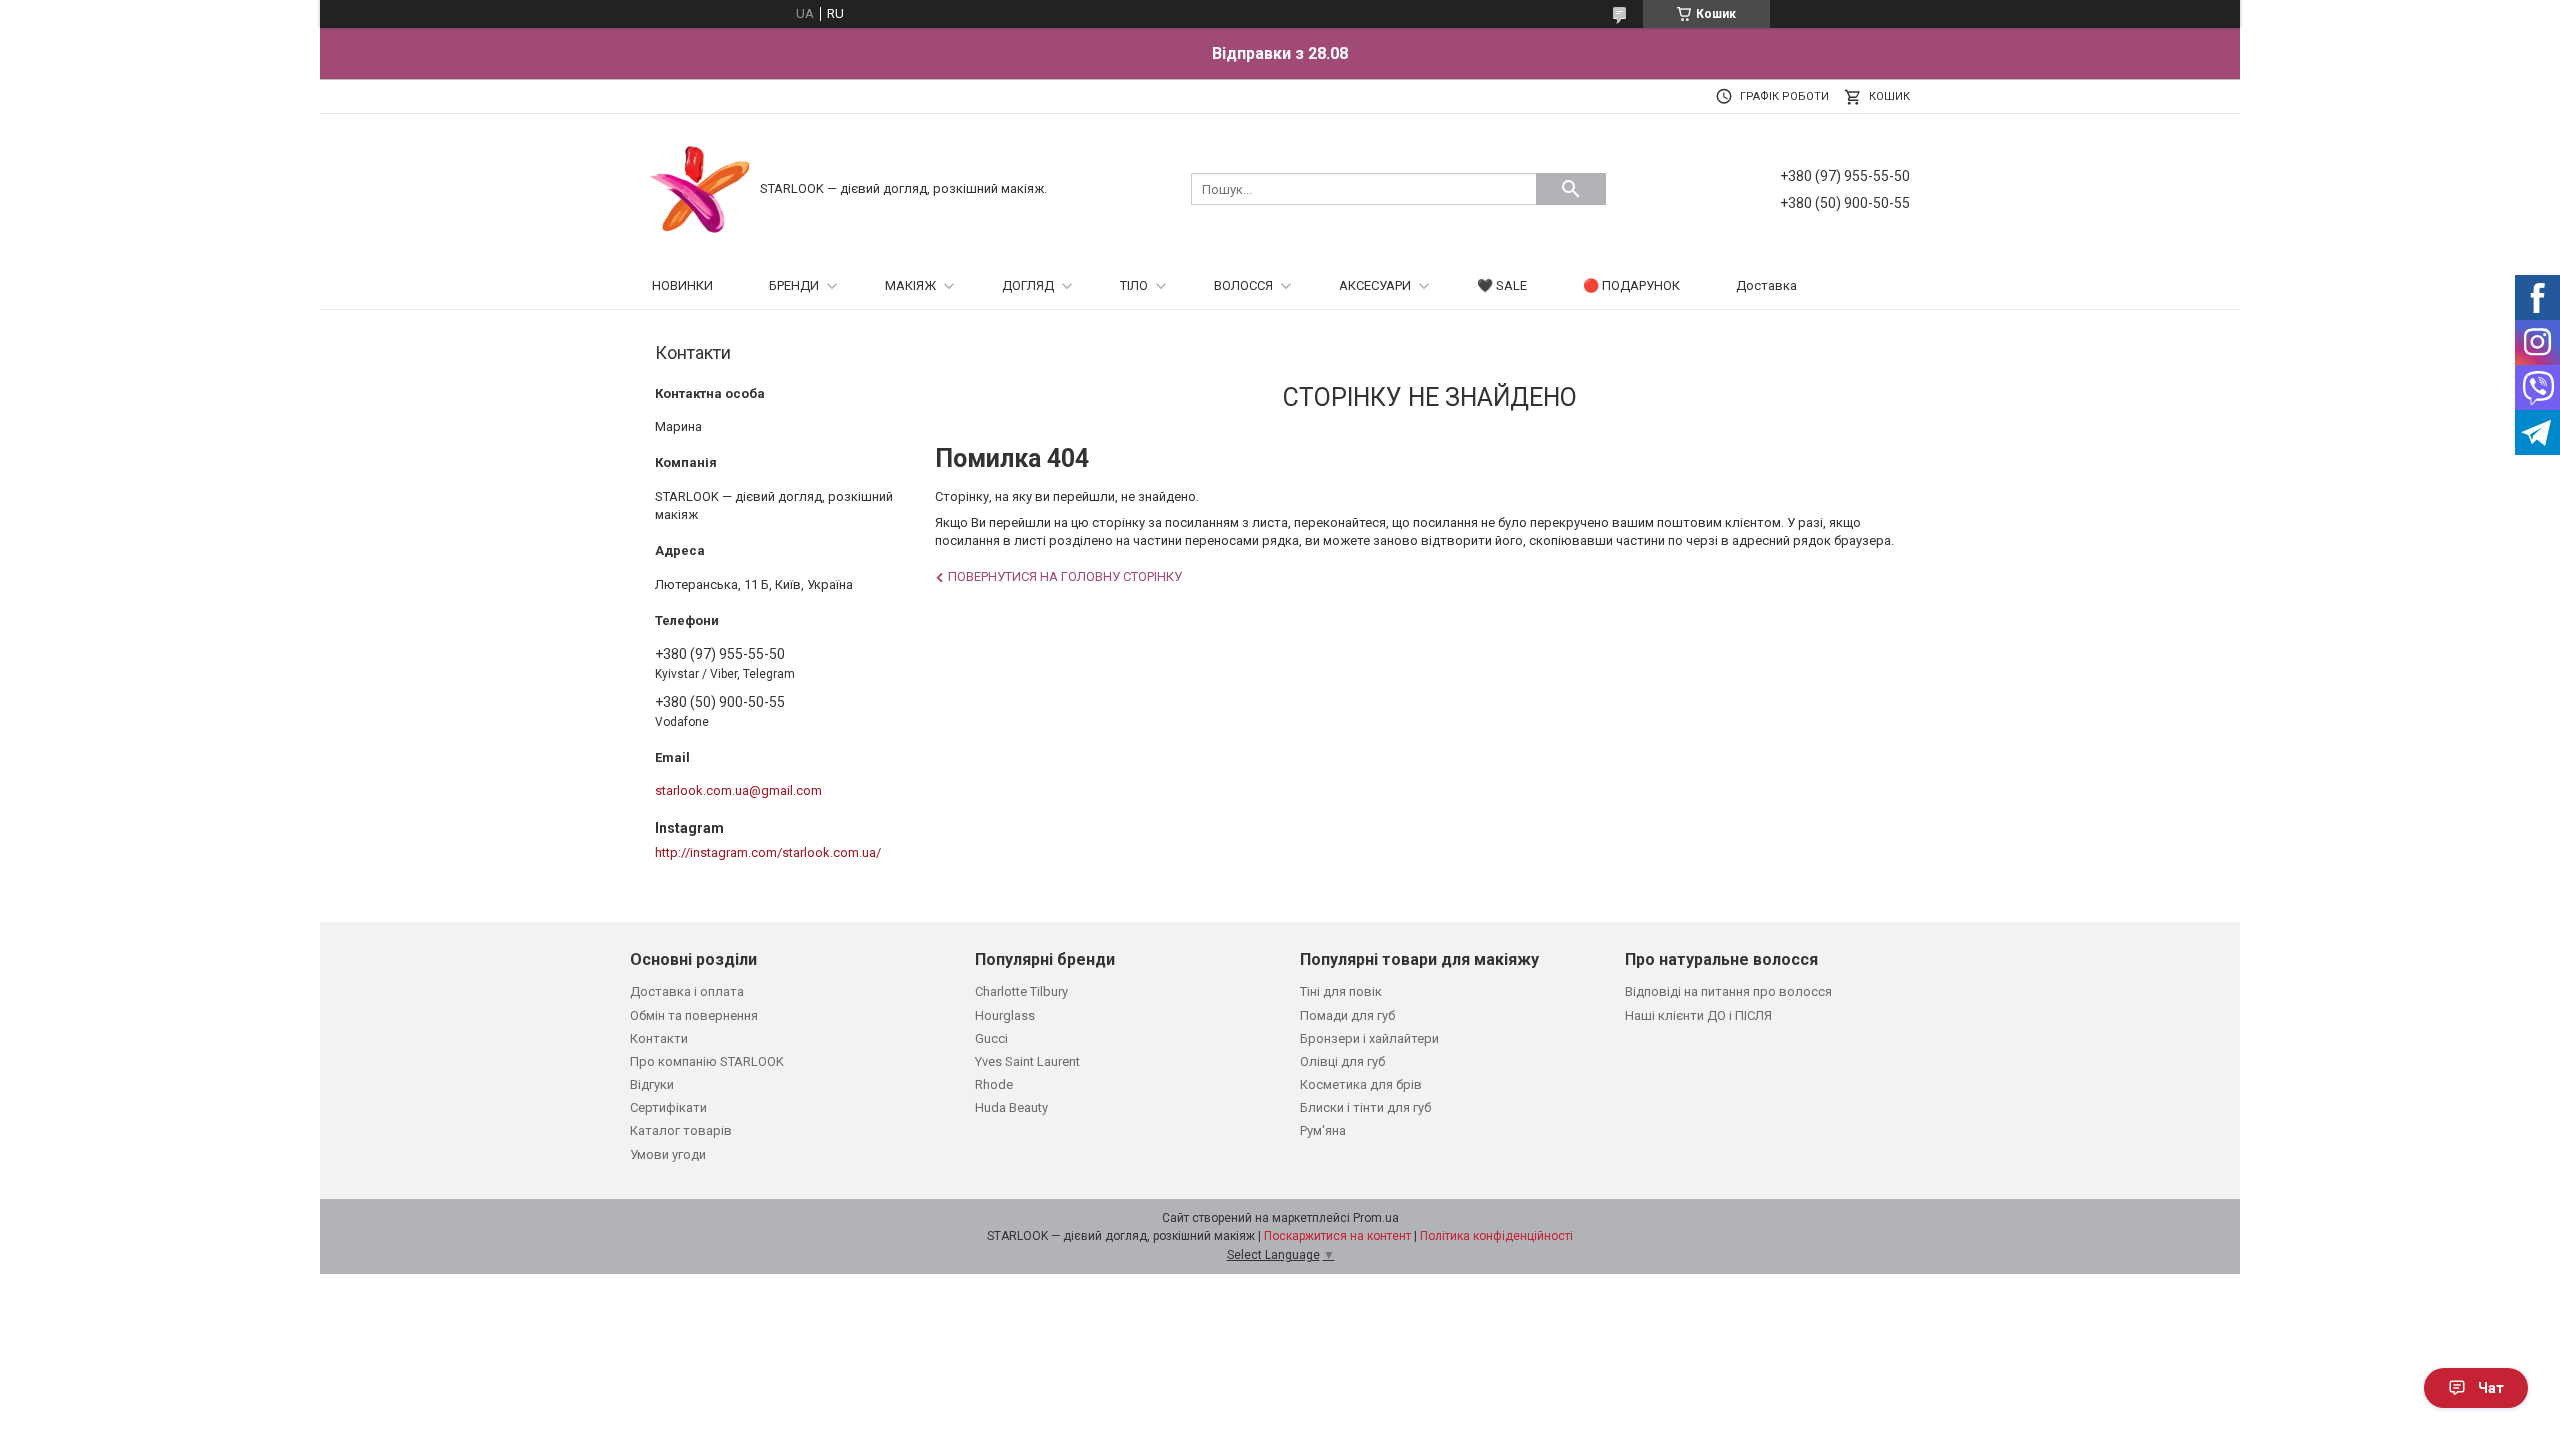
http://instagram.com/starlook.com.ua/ (768, 852)
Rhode (994, 1084)
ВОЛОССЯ (1243, 285)
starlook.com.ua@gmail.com (738, 790)
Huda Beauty (1011, 1107)
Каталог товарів (681, 1130)
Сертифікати (668, 1107)
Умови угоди (668, 1154)
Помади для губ (1347, 1015)
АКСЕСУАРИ (1375, 285)
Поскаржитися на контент (1337, 1236)
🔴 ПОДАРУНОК (1631, 285)
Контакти (659, 1038)
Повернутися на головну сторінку (1065, 576)
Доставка (1766, 285)
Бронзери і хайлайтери (1369, 1038)
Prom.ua (1376, 1218)
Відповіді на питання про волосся (1728, 991)
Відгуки (652, 1084)
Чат (2491, 1388)
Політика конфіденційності (1496, 1236)
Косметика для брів (1361, 1084)
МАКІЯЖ (910, 285)
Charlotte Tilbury (1021, 991)
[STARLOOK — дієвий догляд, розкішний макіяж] (700, 187)
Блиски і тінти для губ (1365, 1107)
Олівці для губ (1342, 1061)
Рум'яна (1323, 1130)
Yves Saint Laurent (1027, 1061)
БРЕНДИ (794, 285)
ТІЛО (1134, 285)
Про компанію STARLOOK (707, 1061)
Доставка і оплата (687, 991)
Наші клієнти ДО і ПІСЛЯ (1698, 1015)
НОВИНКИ (682, 285)
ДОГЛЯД (1028, 285)
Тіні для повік (1341, 991)
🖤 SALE (1502, 285)
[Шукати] (1571, 189)
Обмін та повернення (694, 1015)
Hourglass (1005, 1015)
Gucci (991, 1038)
